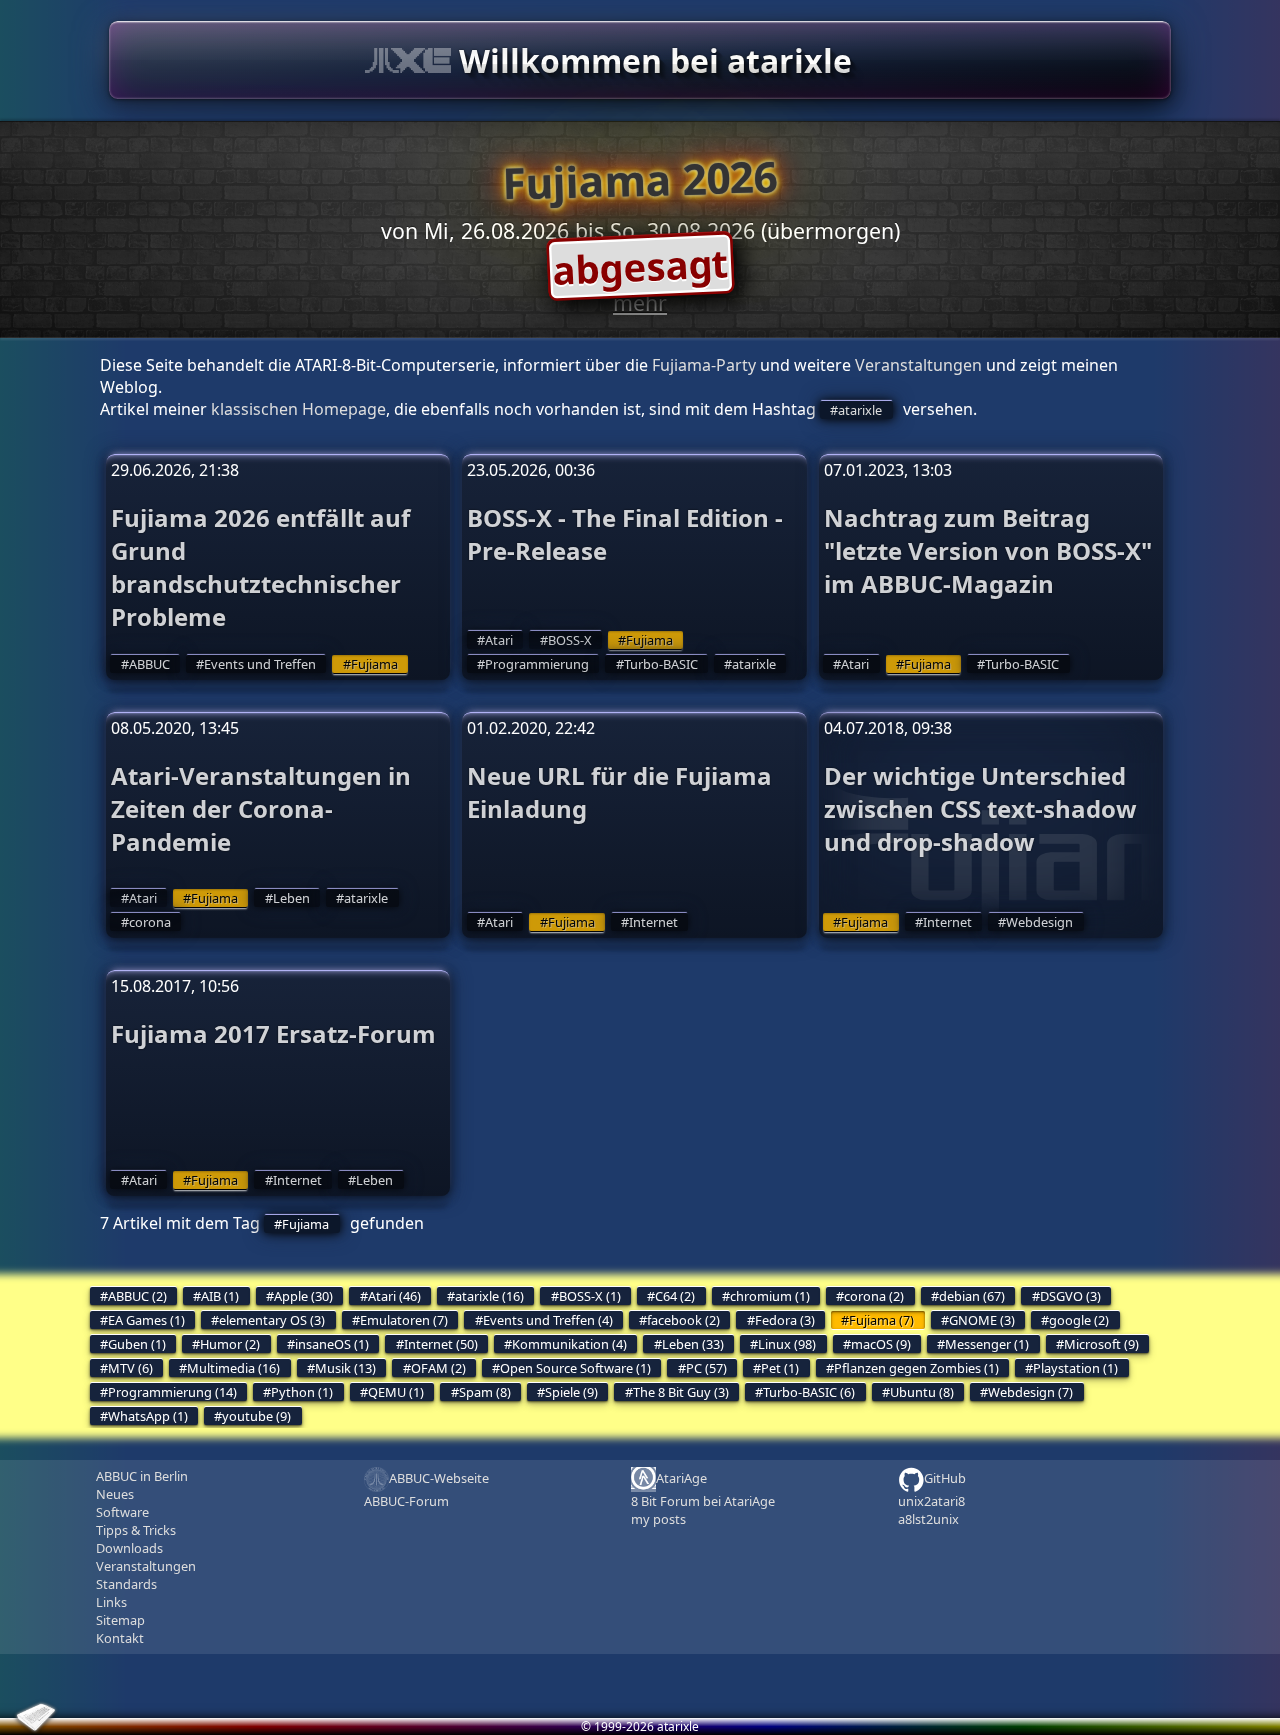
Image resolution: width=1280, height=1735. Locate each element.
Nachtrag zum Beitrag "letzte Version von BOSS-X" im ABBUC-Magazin (988, 550)
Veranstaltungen (918, 365)
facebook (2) (683, 1320)
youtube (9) (256, 1416)
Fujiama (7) (881, 1320)
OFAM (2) (438, 1368)
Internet (653, 922)
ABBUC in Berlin (142, 1476)
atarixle (860, 410)
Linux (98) (787, 1344)
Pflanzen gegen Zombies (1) (916, 1368)
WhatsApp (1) (148, 1416)
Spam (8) (485, 1392)
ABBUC (149, 664)
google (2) (1079, 1320)
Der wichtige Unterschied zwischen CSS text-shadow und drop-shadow (980, 808)
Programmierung (537, 664)
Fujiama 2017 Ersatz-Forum (273, 1033)
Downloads (129, 1548)
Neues (115, 1494)
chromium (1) (770, 1296)
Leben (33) (693, 1344)
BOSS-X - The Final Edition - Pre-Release (625, 534)
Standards (126, 1584)
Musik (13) (345, 1368)
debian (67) (972, 1296)
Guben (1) (137, 1344)
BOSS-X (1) (590, 1296)
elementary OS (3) (272, 1320)
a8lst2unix (928, 1519)
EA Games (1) (146, 1320)
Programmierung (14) (172, 1392)
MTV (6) (130, 1368)
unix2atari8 (931, 1501)
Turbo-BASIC (661, 664)
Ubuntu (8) (922, 1392)
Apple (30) (303, 1296)
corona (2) (874, 1296)
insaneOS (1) (332, 1344)
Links (111, 1602)
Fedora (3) (785, 1320)
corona (150, 922)
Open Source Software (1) (575, 1368)
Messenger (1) (987, 1344)
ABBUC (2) (137, 1296)
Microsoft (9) (1101, 1344)
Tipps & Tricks (136, 1530)
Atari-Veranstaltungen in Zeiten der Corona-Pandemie (261, 808)
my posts (658, 1519)
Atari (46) (394, 1296)
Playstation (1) (1075, 1368)
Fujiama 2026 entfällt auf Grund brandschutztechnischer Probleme (260, 567)
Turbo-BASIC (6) (809, 1392)
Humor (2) (230, 1344)
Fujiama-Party (704, 365)
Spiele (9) (571, 1392)
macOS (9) (881, 1344)
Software (122, 1512)
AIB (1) (220, 1296)
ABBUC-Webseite (439, 1478)
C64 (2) (675, 1296)
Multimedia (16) (233, 1368)
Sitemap (120, 1620)
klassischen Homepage (298, 409)
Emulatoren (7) (404, 1320)
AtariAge (681, 1478)
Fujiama (374, 664)
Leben (291, 898)
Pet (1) (780, 1368)
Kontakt (120, 1638)
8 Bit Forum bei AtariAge (703, 1501)
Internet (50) (441, 1344)
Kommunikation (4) (569, 1344)
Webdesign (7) (1030, 1392)
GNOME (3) (982, 1320)
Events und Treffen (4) (548, 1320)
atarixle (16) (489, 1296)
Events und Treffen (260, 664)
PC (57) (706, 1368)
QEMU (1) (396, 1392)
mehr (640, 302)
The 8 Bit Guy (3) (681, 1392)
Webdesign (1039, 922)
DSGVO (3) (1070, 1296)
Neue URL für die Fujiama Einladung (619, 792)
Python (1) (302, 1392)
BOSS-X (570, 640)
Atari (499, 640)
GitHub (945, 1478)
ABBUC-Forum (406, 1501)
